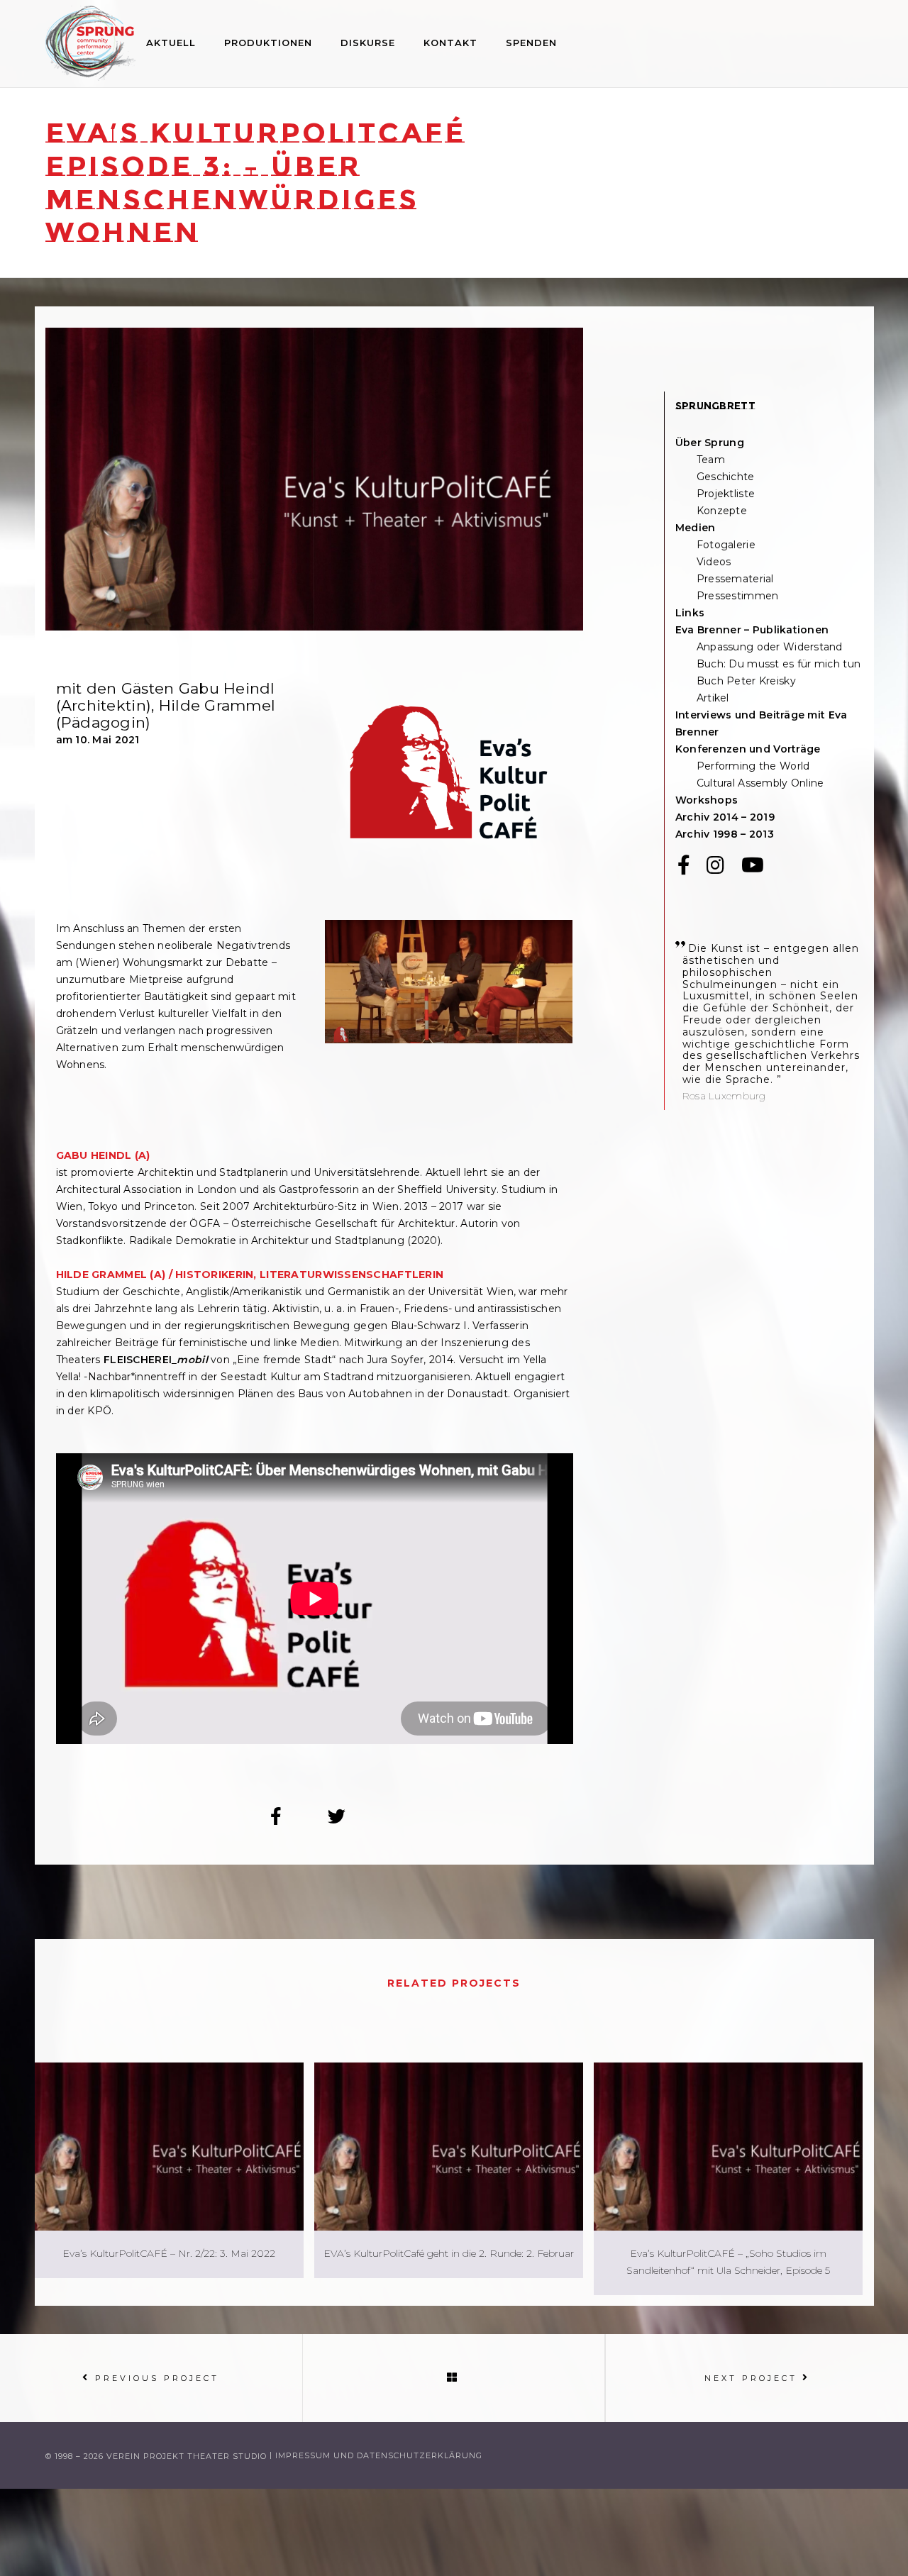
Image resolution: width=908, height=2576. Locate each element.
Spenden (531, 43)
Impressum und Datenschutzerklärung (379, 2456)
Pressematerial (735, 579)
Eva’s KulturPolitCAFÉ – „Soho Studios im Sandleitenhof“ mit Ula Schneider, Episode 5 (728, 2262)
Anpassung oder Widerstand (770, 647)
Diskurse (368, 43)
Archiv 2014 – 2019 (725, 817)
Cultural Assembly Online (760, 783)
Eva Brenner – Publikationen (752, 630)
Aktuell (171, 43)
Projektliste (726, 494)
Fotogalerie (726, 545)
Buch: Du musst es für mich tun (779, 664)
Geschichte (726, 477)
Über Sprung (710, 443)
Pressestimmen (738, 596)
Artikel (713, 698)
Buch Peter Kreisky (746, 681)
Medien (696, 528)
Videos (714, 562)
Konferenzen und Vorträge (748, 749)
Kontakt (450, 43)
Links (690, 613)
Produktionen (268, 43)
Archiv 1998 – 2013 (725, 834)
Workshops (707, 800)
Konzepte (722, 511)
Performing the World (753, 766)
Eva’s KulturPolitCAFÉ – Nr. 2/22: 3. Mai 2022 (169, 2253)
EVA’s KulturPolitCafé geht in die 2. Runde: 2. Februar (449, 2253)
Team (711, 460)
